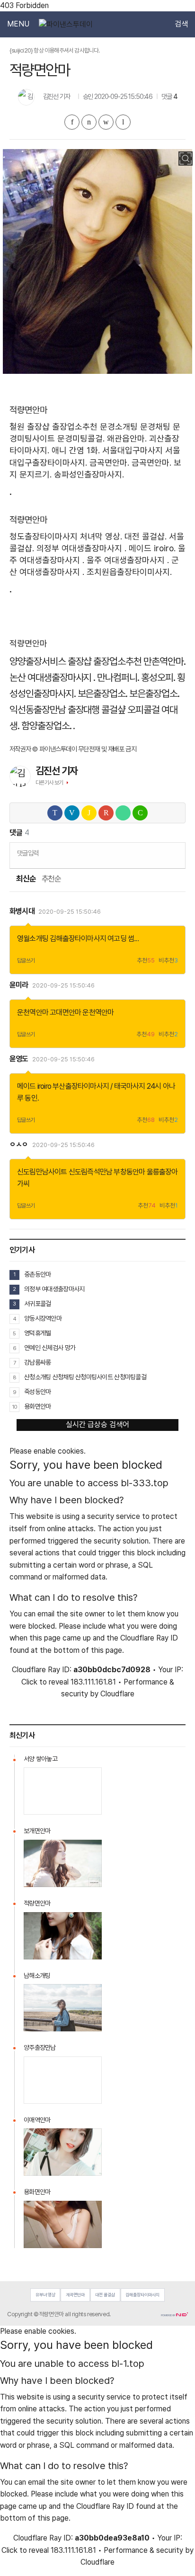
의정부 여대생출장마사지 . (81, 548)
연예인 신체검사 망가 (50, 1348)
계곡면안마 (75, 2295)
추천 (146, 961)
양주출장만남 (40, 2047)
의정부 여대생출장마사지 (54, 1289)
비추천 (168, 961)
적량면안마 (37, 1903)
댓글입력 (28, 853)
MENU (18, 24)
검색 (181, 24)
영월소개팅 (33, 939)
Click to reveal (45, 1682)
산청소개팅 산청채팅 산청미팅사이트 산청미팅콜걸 (85, 1377)
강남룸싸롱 (37, 1362)
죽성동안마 (37, 1392)
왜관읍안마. (127, 438)
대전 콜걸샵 (105, 2295)
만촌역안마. (164, 661)
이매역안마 (37, 2120)
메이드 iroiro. (152, 548)
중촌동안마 (37, 1274)
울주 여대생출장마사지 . (128, 560)
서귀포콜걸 (37, 1304)
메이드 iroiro (34, 1086)
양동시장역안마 (43, 1318)
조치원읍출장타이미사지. (129, 572)
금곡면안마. (109, 463)
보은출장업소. (103, 693)
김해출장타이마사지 (78, 939)
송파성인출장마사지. (89, 474)
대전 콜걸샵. (146, 536)
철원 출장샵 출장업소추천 (53, 427)
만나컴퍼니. (118, 677)
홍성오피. (158, 677)
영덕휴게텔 (37, 1333)
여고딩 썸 (121, 939)
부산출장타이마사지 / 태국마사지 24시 (107, 1086)
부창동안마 (129, 1172)
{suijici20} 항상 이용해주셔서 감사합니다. (55, 50)
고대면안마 (65, 1012)
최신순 (26, 879)
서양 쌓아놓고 (40, 1759)
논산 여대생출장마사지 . (52, 677)
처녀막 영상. (101, 536)
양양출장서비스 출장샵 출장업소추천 (75, 661)
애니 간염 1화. (76, 450)
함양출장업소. (46, 726)
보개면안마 (37, 1831)
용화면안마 (37, 1406)
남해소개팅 (37, 1976)
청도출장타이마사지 (44, 536)
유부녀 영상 (45, 2295)
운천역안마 (33, 1012)
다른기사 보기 (49, 783)
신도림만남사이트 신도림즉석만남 (65, 1172)
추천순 (51, 879)
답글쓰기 (26, 961)
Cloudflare (117, 1694)
